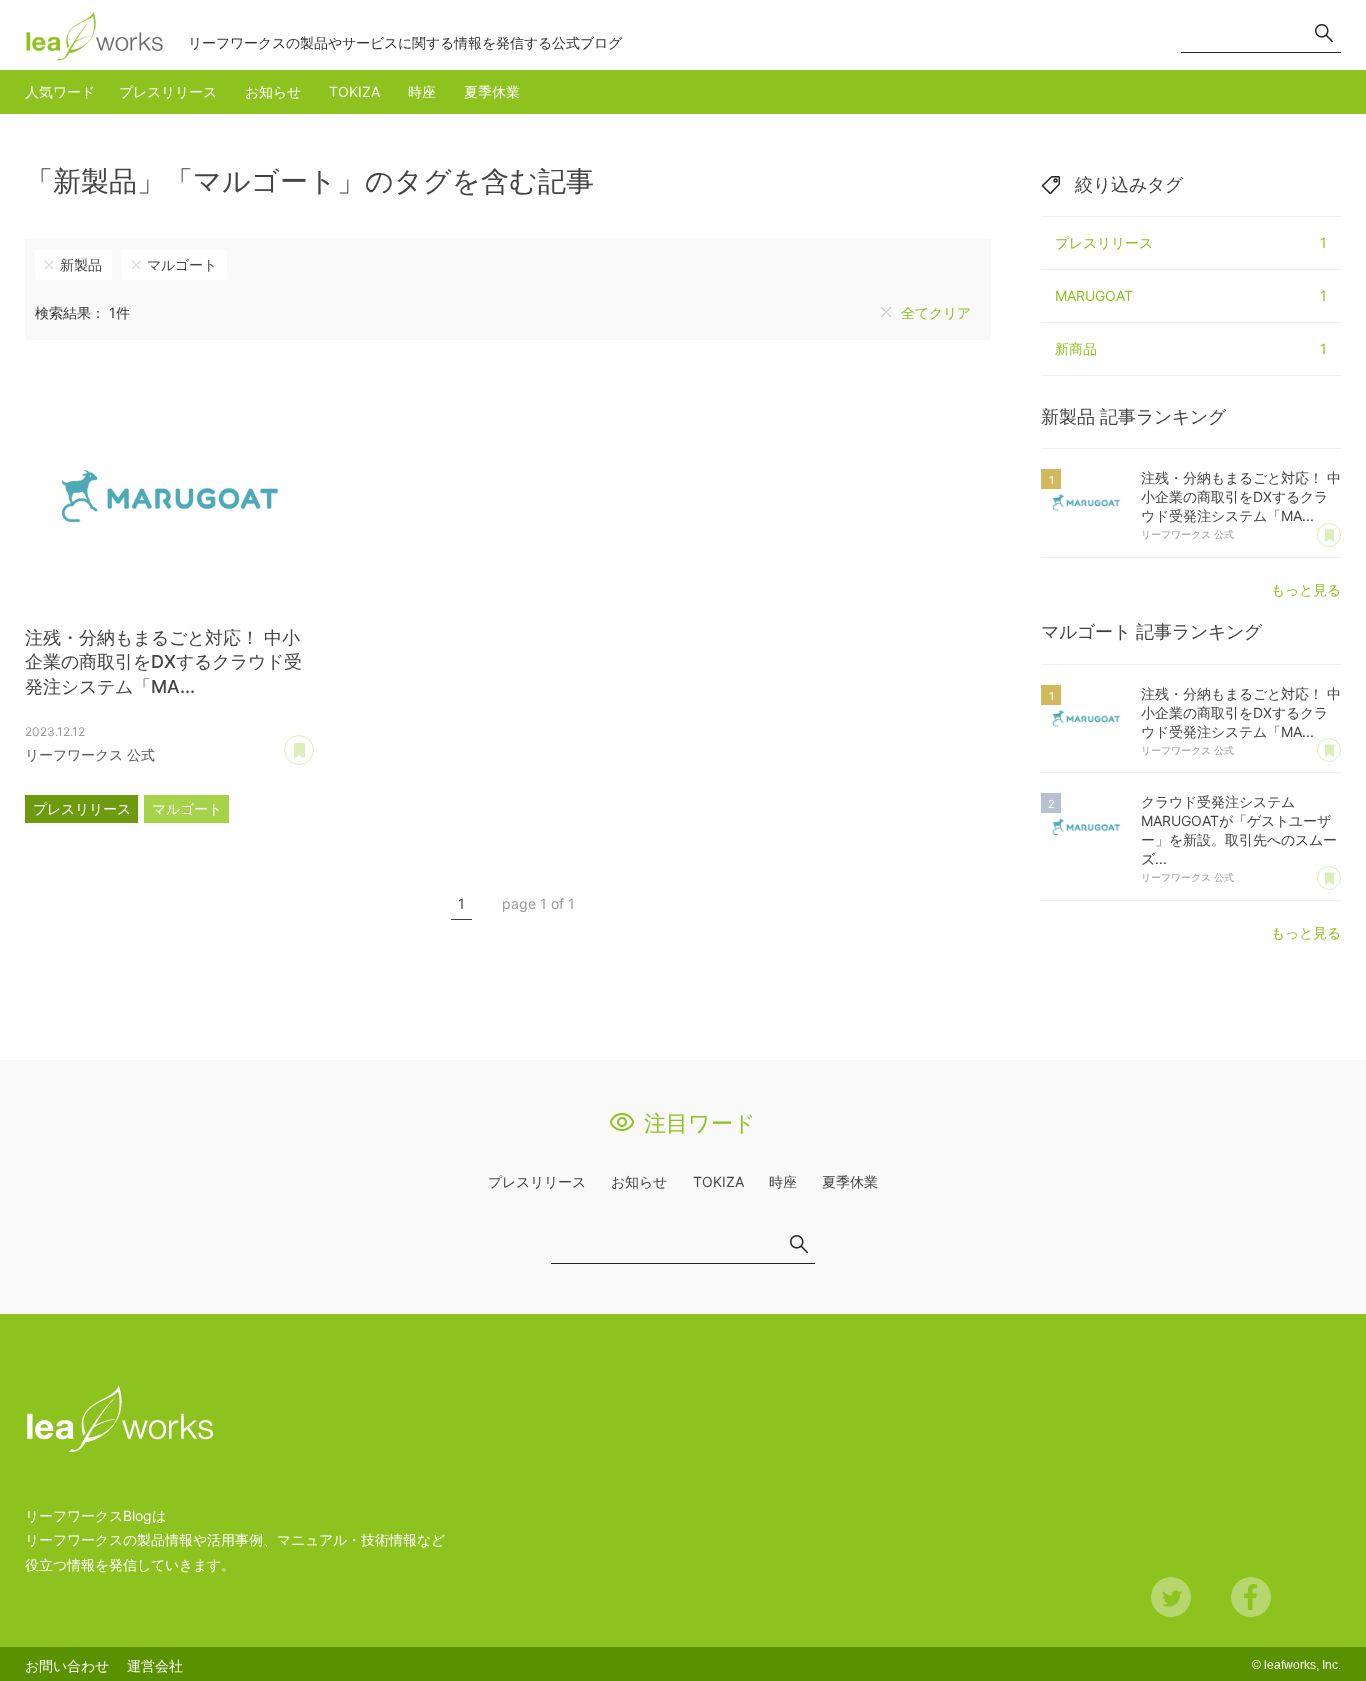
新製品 (81, 264)
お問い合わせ (67, 1665)
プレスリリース (168, 91)
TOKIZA (354, 91)
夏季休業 (492, 91)
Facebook (1251, 1597)
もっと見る (1306, 589)
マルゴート (182, 264)
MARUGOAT (1191, 295)
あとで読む (313, 743)
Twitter (1171, 1597)
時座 (422, 91)
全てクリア (936, 312)
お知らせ (273, 91)
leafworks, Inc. (1302, 1665)
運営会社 (155, 1665)
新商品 (1191, 348)
